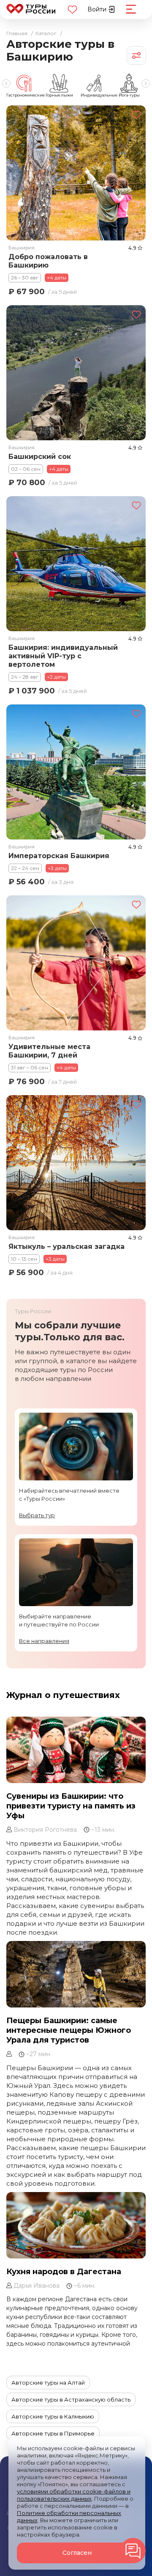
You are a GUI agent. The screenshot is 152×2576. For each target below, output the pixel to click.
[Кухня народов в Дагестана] (76, 2226)
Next (146, 83)
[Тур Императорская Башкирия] (76, 772)
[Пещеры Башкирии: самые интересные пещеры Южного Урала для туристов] (76, 1974)
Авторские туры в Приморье (53, 2433)
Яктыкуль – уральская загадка (66, 1247)
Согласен (77, 2553)
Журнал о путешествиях (63, 1695)
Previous (6, 83)
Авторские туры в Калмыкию (53, 2416)
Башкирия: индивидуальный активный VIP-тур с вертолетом (63, 656)
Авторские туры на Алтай (48, 2383)
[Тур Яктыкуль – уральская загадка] (76, 1163)
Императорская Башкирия (59, 856)
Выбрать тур (37, 1515)
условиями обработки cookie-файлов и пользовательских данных (74, 2495)
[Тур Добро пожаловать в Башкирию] (76, 173)
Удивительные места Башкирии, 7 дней (49, 1051)
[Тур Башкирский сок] (76, 372)
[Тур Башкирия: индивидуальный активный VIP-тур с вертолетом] (76, 564)
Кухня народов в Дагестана (64, 2272)
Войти (98, 9)
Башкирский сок (40, 456)
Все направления (44, 1641)
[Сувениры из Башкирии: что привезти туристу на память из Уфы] (76, 1750)
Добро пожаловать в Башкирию (48, 261)
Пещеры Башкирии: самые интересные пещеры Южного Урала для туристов (69, 2031)
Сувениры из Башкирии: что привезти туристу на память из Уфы (71, 1806)
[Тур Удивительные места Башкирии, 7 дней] (76, 963)
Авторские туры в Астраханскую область (71, 2399)
